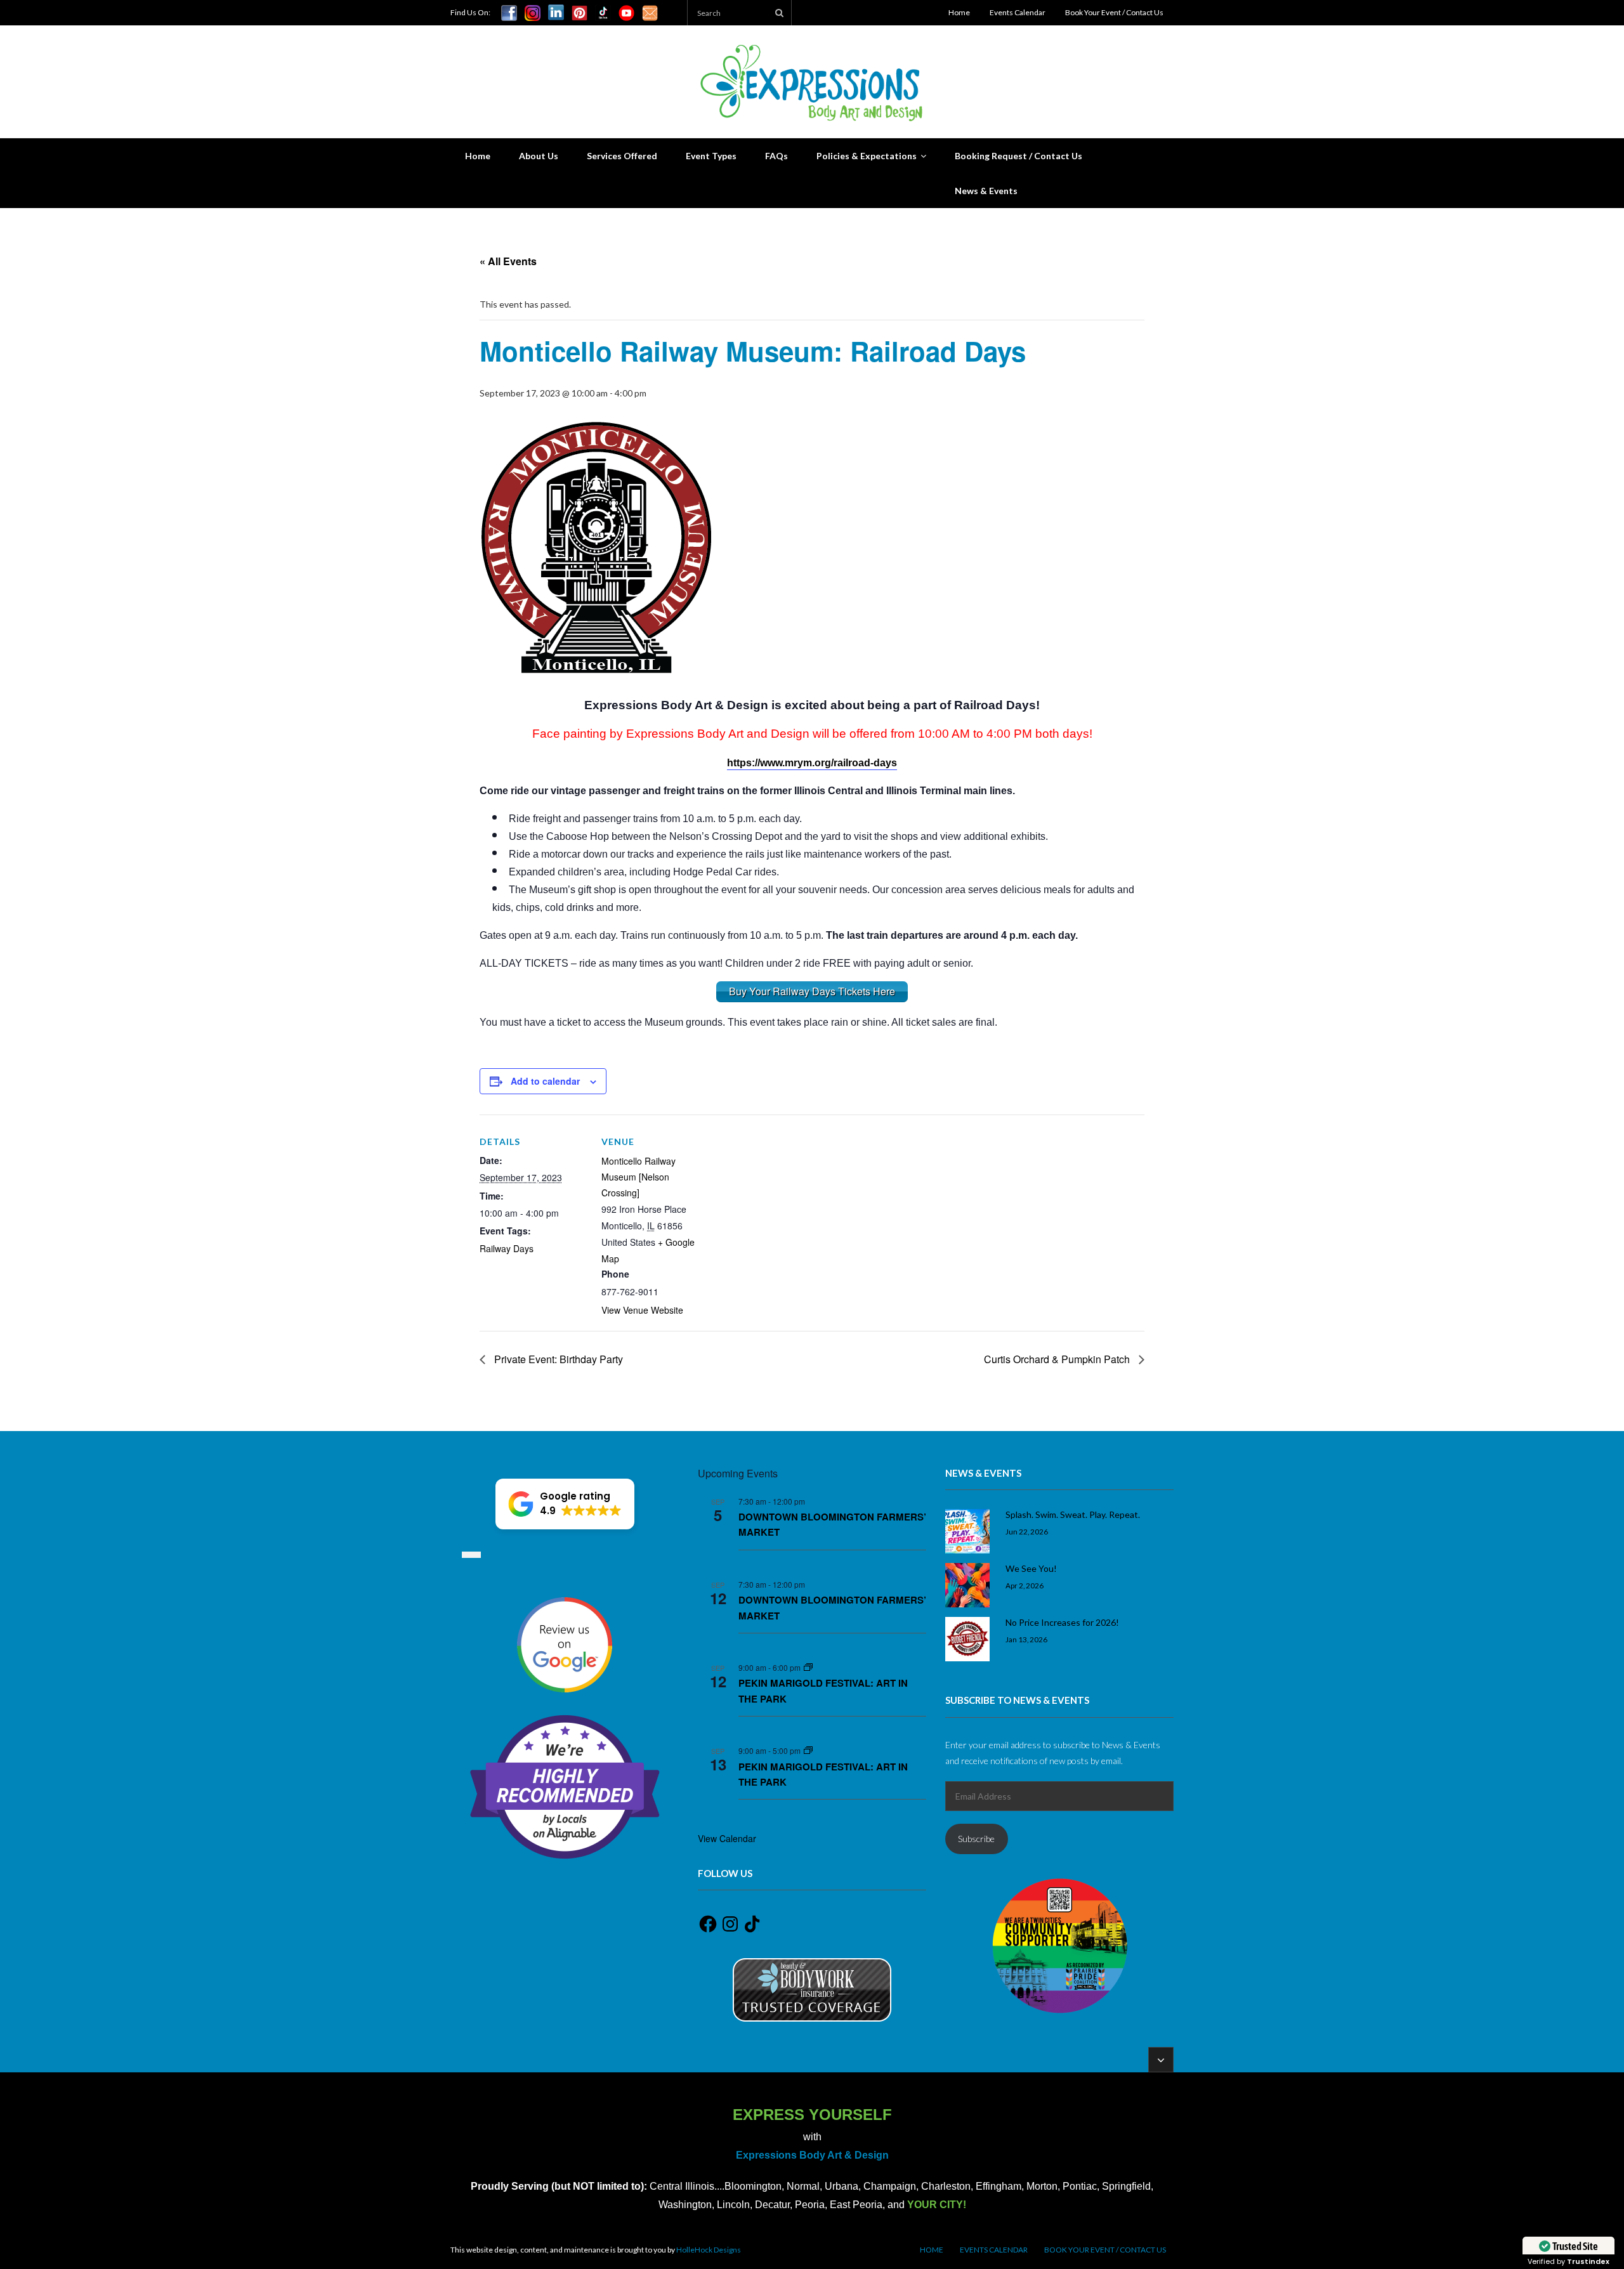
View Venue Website (642, 1310)
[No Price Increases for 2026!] (967, 1639)
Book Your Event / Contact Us (1114, 12)
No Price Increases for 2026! (1062, 1622)
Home (959, 12)
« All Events (508, 261)
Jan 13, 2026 (1026, 1639)
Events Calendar (1018, 12)
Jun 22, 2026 (1027, 1531)
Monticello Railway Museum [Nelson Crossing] (638, 1177)
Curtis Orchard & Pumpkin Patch (1058, 1359)
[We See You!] (967, 1585)
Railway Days (507, 1248)
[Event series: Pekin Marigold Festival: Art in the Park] (808, 1667)
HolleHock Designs (709, 2250)
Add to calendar (545, 1081)
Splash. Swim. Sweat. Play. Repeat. (1073, 1514)
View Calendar (727, 1838)
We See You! (1031, 1568)
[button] (565, 1504)
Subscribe (976, 1839)
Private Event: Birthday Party (557, 1359)
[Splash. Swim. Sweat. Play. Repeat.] (967, 1531)
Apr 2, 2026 (1025, 1585)
